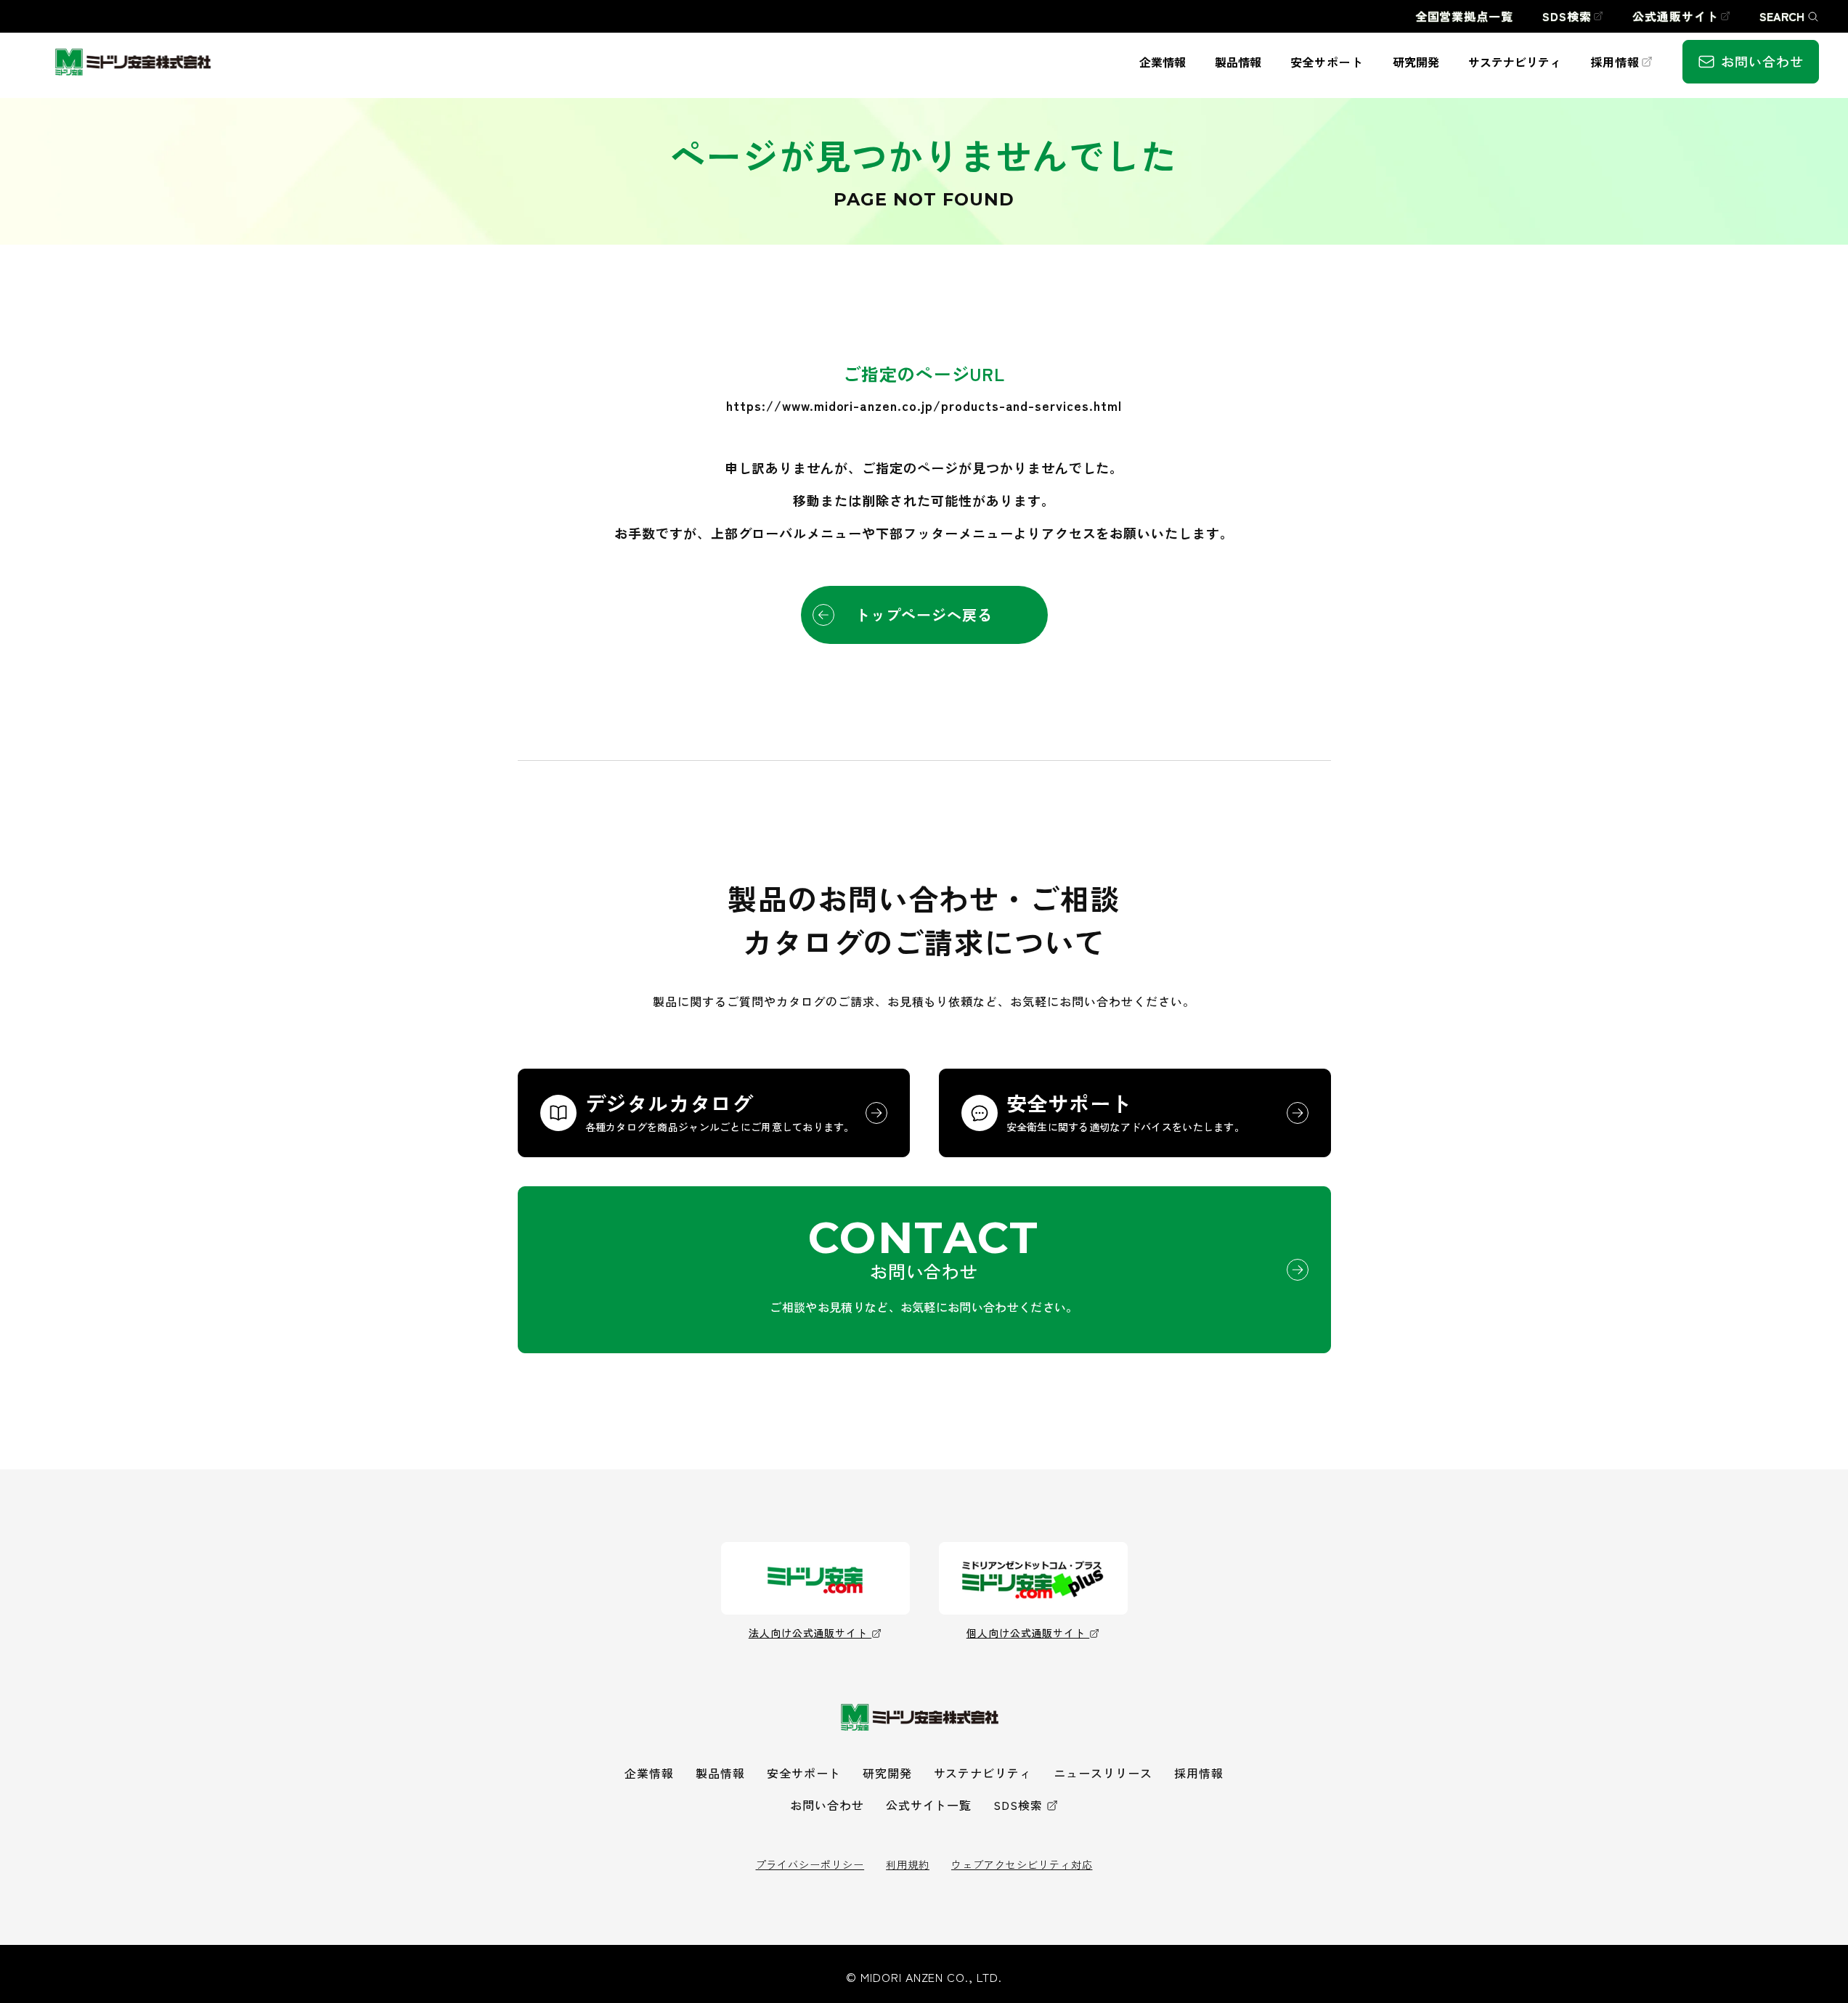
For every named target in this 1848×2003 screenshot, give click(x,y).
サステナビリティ (983, 1773)
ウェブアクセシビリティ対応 (1022, 1864)
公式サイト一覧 (929, 1805)
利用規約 (908, 1864)
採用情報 (1199, 1773)
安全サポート (804, 1773)
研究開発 (887, 1773)
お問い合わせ (827, 1805)
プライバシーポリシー (810, 1864)
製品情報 (720, 1773)
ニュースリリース (1103, 1773)
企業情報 (649, 1773)
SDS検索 (1018, 1805)
